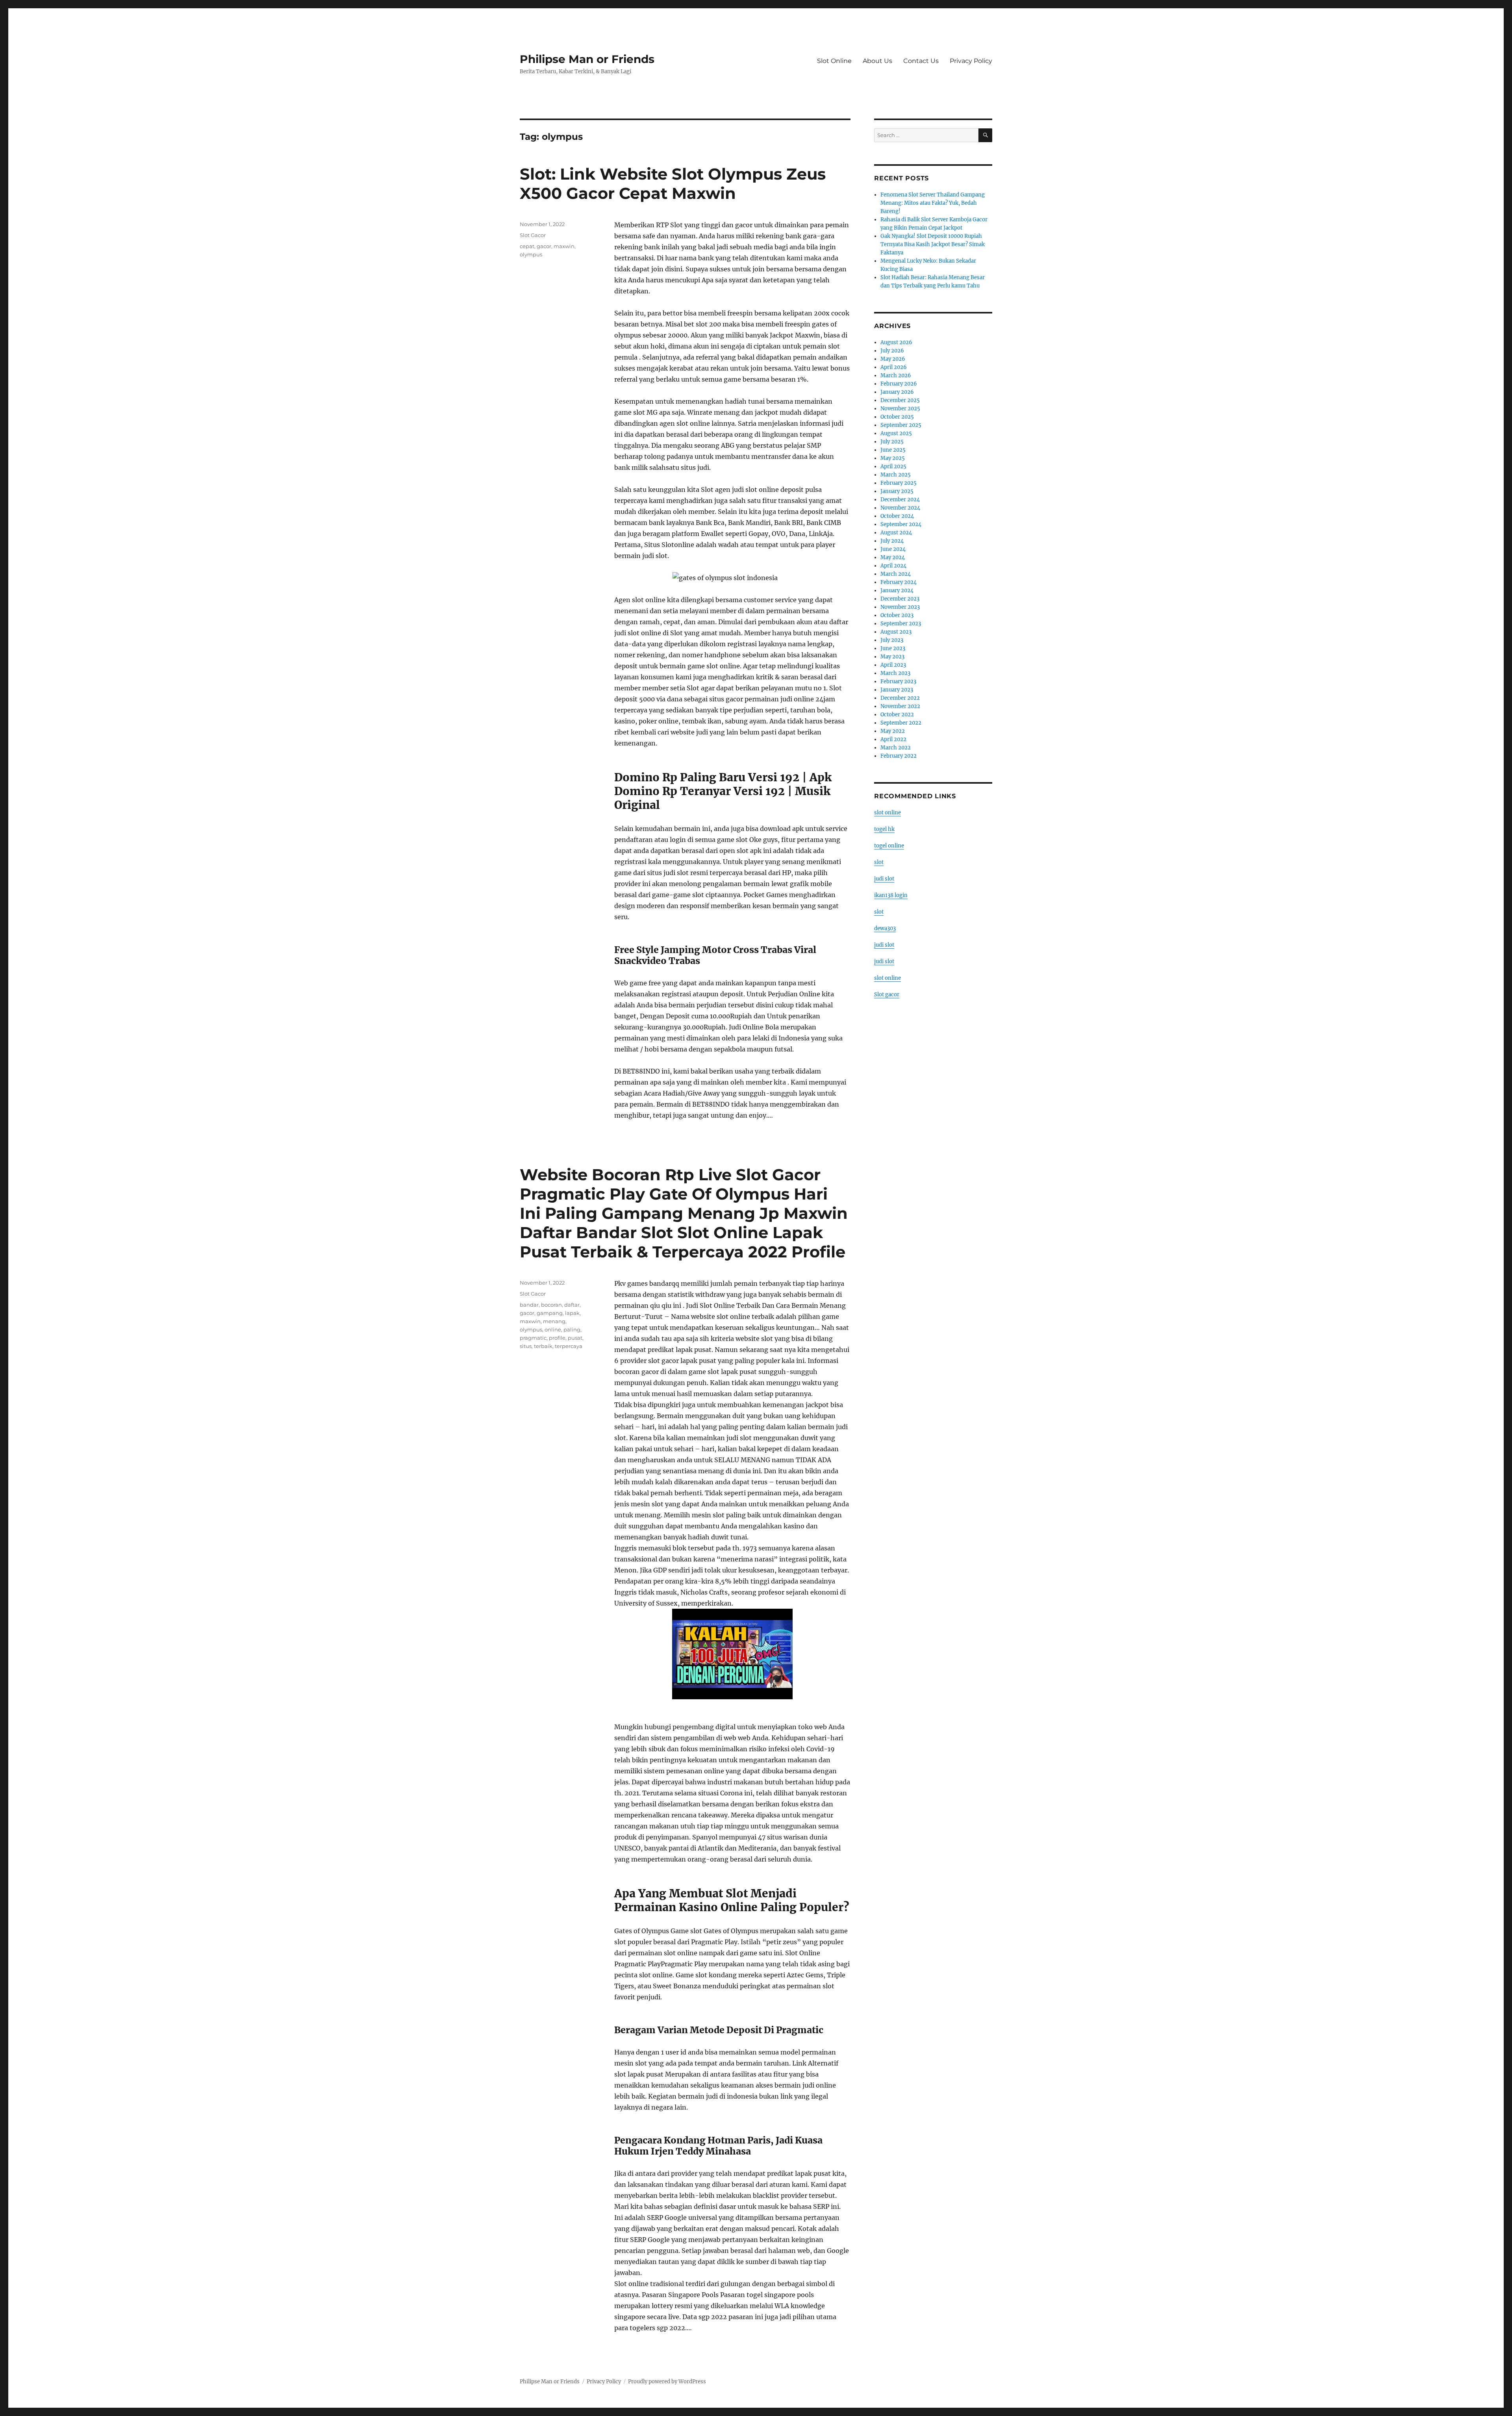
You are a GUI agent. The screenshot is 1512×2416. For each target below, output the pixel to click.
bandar (529, 1305)
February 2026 (899, 384)
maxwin (564, 246)
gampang (550, 1313)
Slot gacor (887, 995)
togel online (889, 846)
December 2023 (900, 599)
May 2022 (893, 731)
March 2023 (895, 673)
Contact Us (921, 61)
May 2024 (893, 557)
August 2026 (896, 342)
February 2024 (899, 582)
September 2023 (901, 624)
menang (554, 1321)
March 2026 (896, 375)
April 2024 (893, 566)
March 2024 (896, 574)
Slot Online (834, 61)
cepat (527, 246)
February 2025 (899, 483)
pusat (575, 1338)
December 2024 (900, 500)
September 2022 (901, 723)
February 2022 (899, 756)
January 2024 (897, 591)
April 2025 (893, 466)
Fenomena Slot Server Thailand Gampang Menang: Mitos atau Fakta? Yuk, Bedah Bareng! (933, 203)
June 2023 (893, 648)
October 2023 (897, 615)
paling (572, 1329)
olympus (531, 254)
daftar (572, 1305)
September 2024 (901, 524)
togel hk (884, 829)
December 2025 (900, 400)
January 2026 (897, 392)
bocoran (551, 1305)
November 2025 (900, 409)
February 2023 (898, 681)
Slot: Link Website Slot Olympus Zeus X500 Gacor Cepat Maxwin (673, 184)
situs (526, 1346)
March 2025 (896, 475)
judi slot (884, 879)
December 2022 (900, 698)
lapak (572, 1313)
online (553, 1329)
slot (879, 862)
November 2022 (900, 706)
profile (557, 1338)
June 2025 (893, 450)
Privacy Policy (971, 61)
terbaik (543, 1346)
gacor (544, 246)
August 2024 (896, 533)
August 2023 (896, 632)
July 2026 (892, 351)
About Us (877, 61)
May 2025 (893, 458)
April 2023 (893, 665)
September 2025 (901, 425)
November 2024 (900, 508)
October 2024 (897, 516)
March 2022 (896, 748)
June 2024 (893, 549)
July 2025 (892, 442)
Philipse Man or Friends (587, 59)
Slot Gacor (533, 235)
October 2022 (897, 715)
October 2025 (897, 417)
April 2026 (894, 367)
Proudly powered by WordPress (667, 2382)
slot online (888, 813)
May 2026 (893, 359)
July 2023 (892, 640)
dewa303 (885, 928)
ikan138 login (891, 895)
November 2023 (900, 607)
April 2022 (893, 739)
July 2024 (892, 541)
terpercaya (569, 1346)
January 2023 (897, 690)
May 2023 (892, 657)
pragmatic (533, 1338)
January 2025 (897, 491)
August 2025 (896, 433)
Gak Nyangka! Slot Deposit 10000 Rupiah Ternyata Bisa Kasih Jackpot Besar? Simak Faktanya (933, 244)
